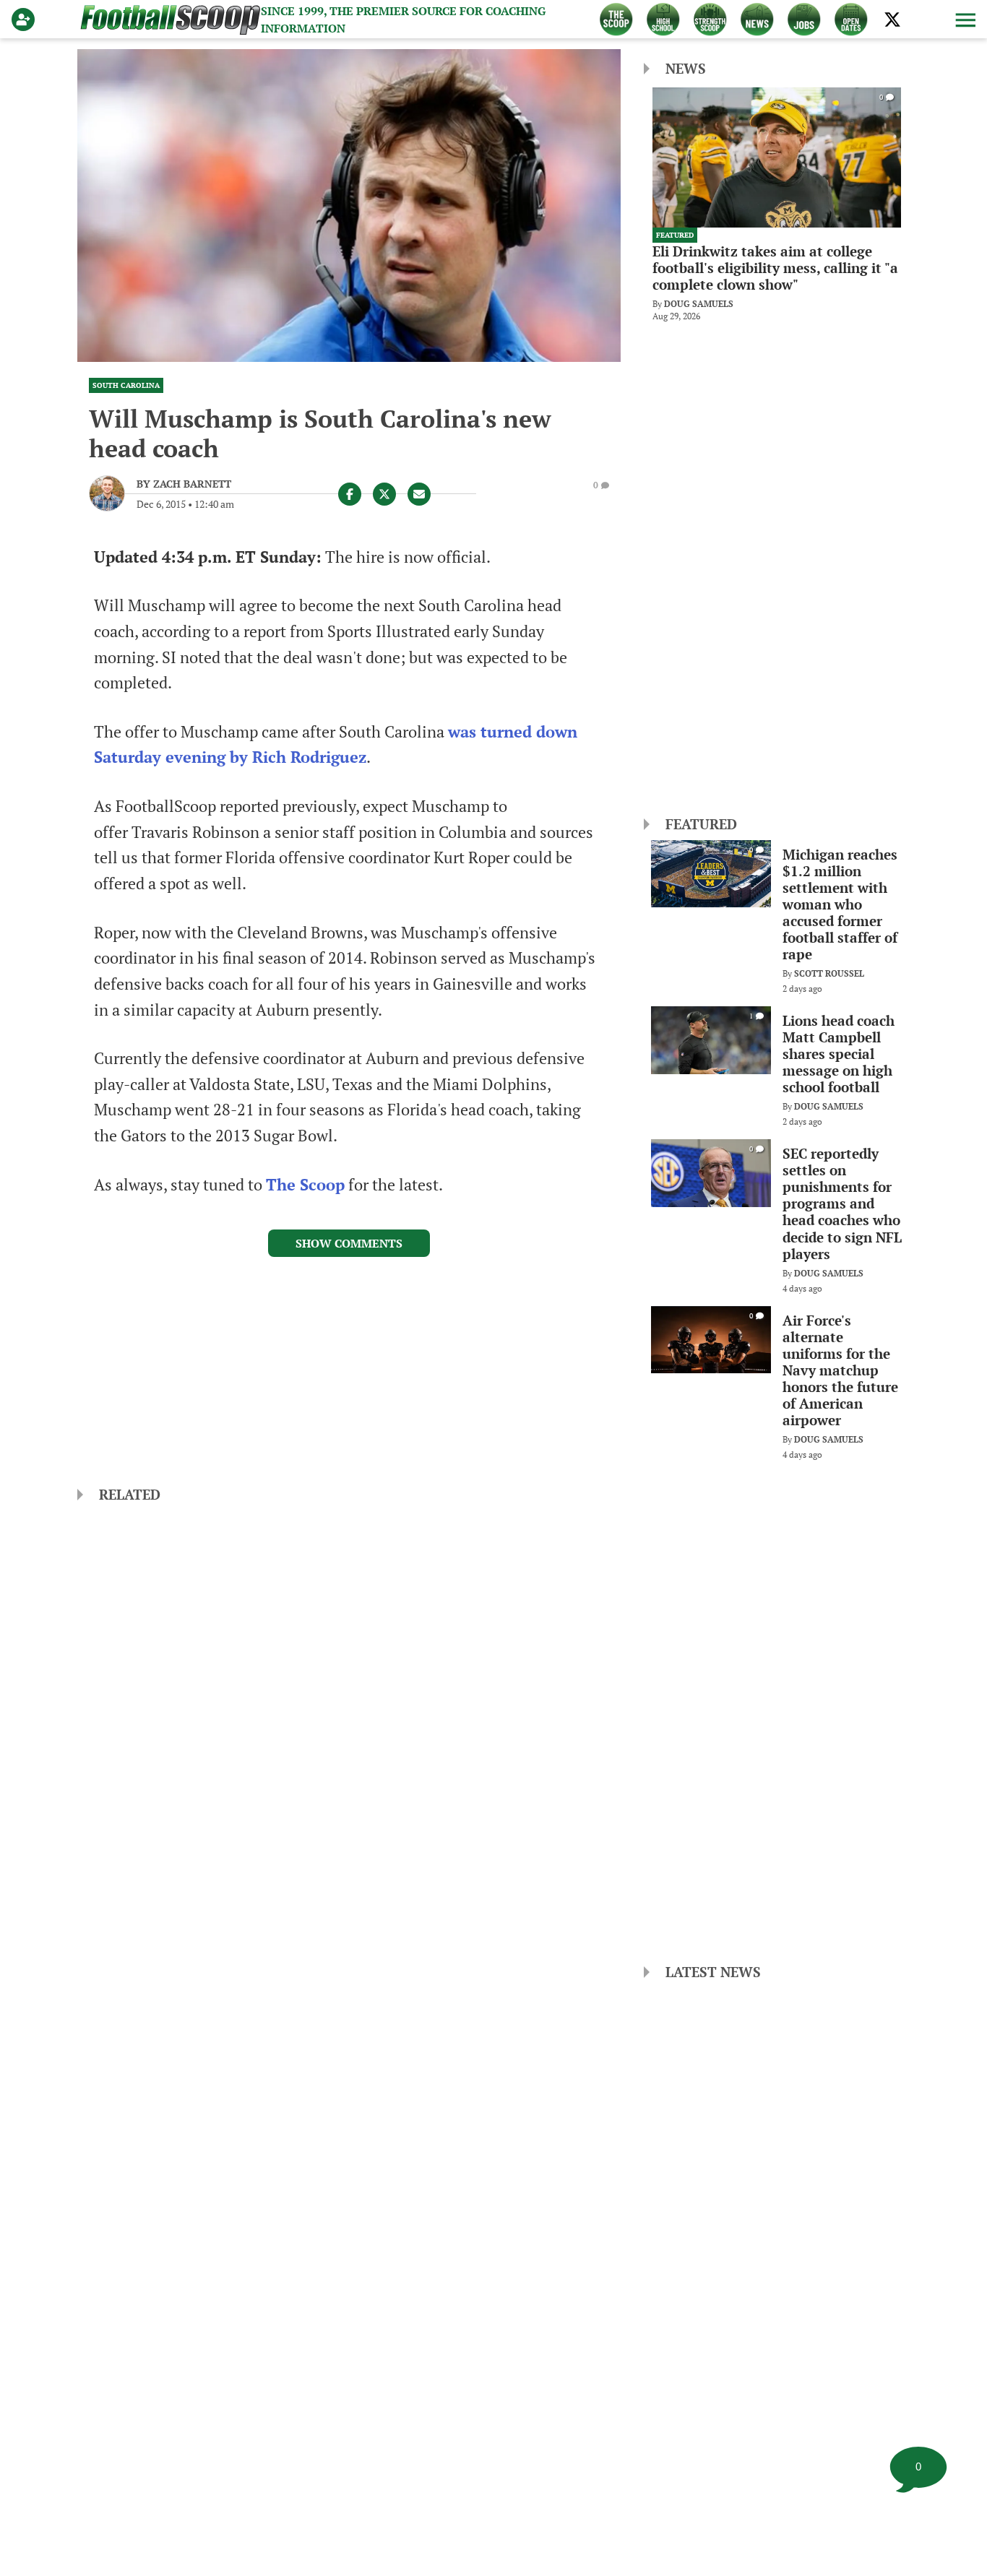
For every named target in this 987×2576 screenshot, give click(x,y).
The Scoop (305, 1185)
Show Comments (349, 1243)
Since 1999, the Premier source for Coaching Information (403, 20)
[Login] (26, 20)
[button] (964, 20)
